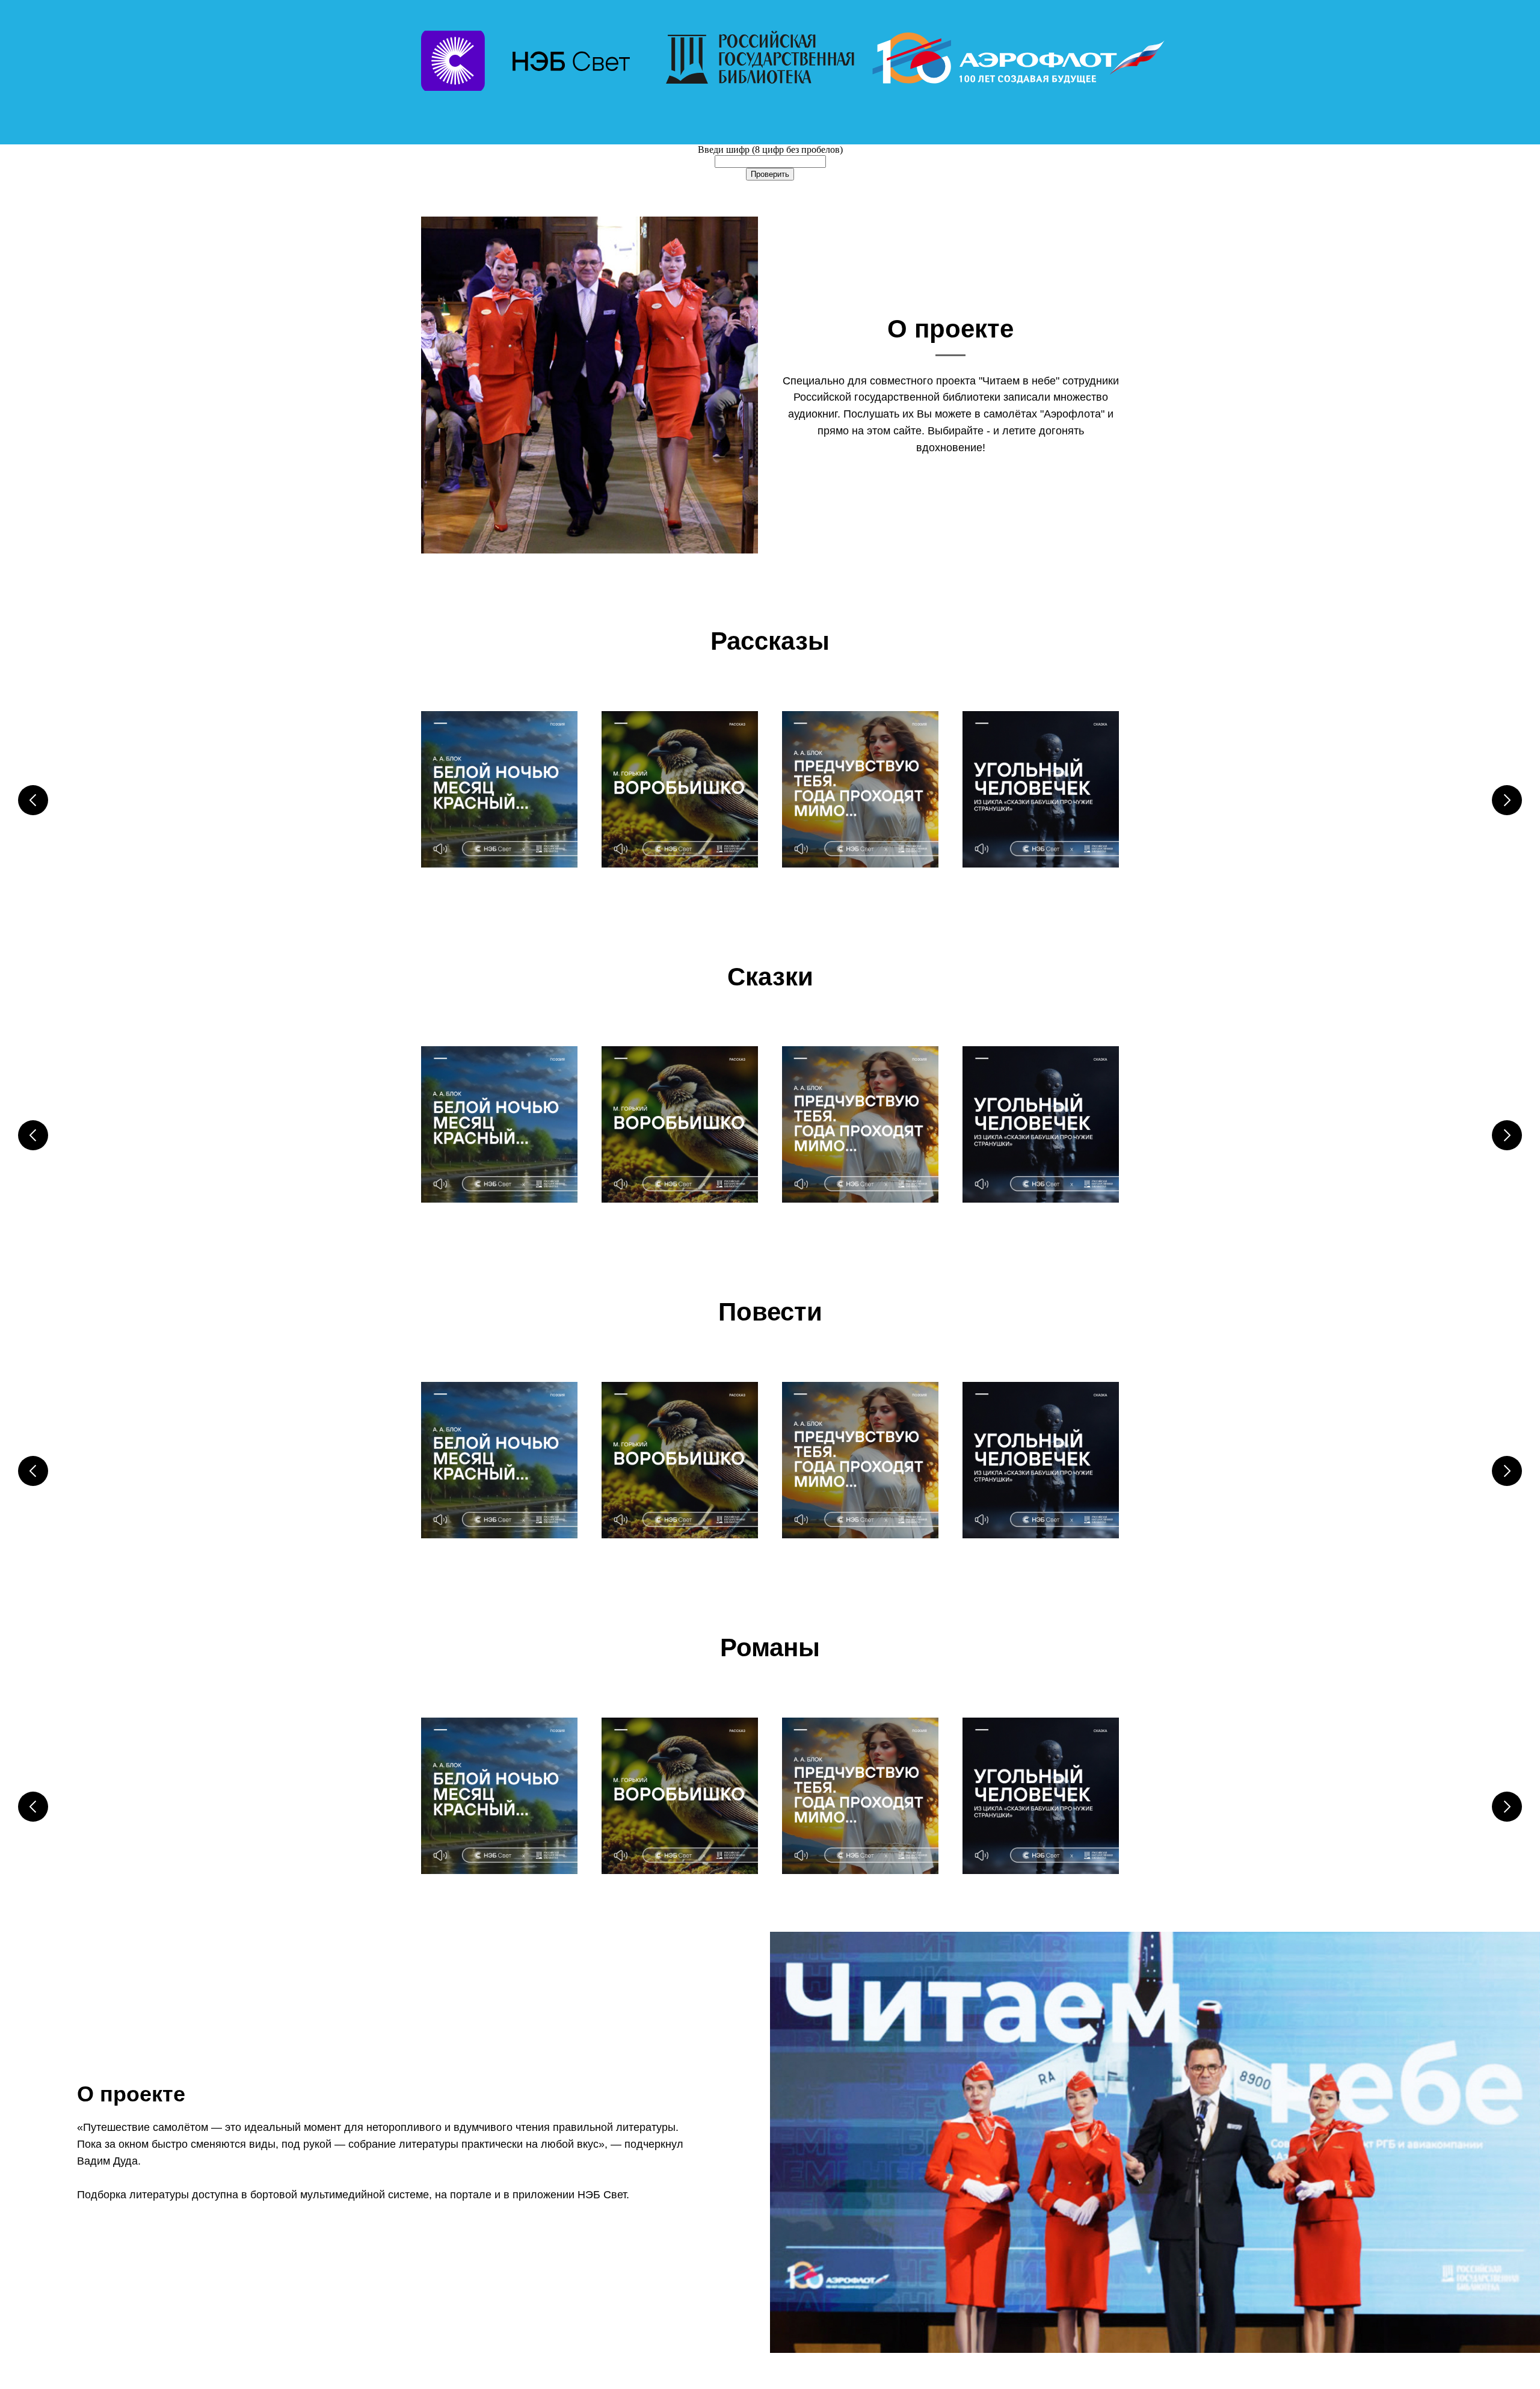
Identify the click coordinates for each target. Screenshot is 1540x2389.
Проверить (770, 174)
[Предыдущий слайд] (33, 800)
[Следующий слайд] (1507, 800)
